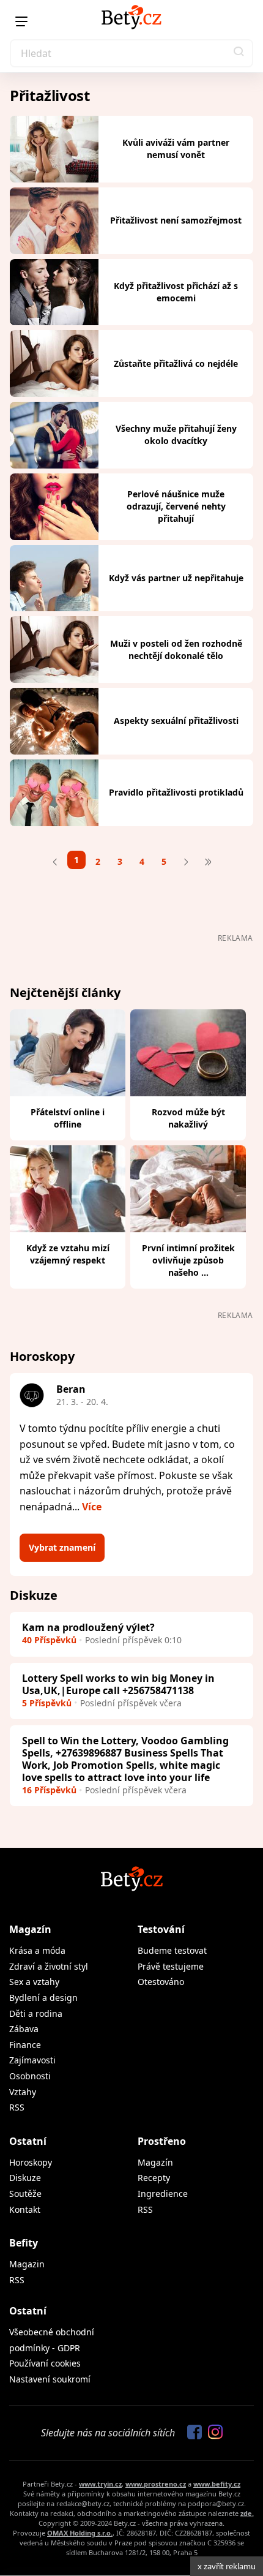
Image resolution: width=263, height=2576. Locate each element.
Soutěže (25, 2194)
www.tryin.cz (100, 2484)
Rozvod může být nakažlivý (188, 1118)
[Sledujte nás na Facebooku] (191, 2433)
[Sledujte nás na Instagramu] (212, 2433)
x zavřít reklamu (227, 2566)
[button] (239, 53)
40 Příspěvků (49, 1640)
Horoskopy (31, 2162)
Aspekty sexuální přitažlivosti (176, 721)
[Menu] (21, 21)
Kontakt (25, 2209)
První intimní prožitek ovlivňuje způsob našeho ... (188, 1260)
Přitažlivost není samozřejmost (176, 220)
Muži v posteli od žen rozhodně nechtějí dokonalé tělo (176, 650)
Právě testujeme (171, 1966)
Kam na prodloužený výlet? (88, 1627)
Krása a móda (37, 1950)
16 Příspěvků (49, 1790)
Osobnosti (30, 2076)
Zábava (24, 2029)
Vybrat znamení (62, 1547)
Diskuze (25, 2178)
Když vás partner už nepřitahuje (176, 578)
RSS (17, 2107)
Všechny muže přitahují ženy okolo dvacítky (176, 435)
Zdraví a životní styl (49, 1966)
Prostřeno (162, 2141)
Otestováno (161, 1982)
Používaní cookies (45, 2363)
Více (92, 1507)
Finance (25, 2045)
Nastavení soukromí (50, 2379)
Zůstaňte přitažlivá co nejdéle (176, 363)
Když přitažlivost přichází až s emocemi (176, 292)
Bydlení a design (43, 1998)
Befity (24, 2243)
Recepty (154, 2178)
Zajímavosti (32, 2060)
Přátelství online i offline (68, 1118)
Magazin (27, 2264)
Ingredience (163, 2194)
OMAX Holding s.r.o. (80, 2533)
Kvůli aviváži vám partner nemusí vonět (176, 149)
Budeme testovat (172, 1950)
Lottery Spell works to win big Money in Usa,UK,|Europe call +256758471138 (118, 1684)
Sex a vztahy (34, 1982)
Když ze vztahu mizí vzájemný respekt (68, 1254)
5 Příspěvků (47, 1703)
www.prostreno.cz (156, 2484)
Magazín (30, 1929)
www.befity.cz (217, 2484)
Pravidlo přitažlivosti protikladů (176, 792)
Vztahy (23, 2092)
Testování (161, 1929)
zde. (247, 2513)
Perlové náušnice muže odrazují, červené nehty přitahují (176, 506)
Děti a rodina (36, 2013)
